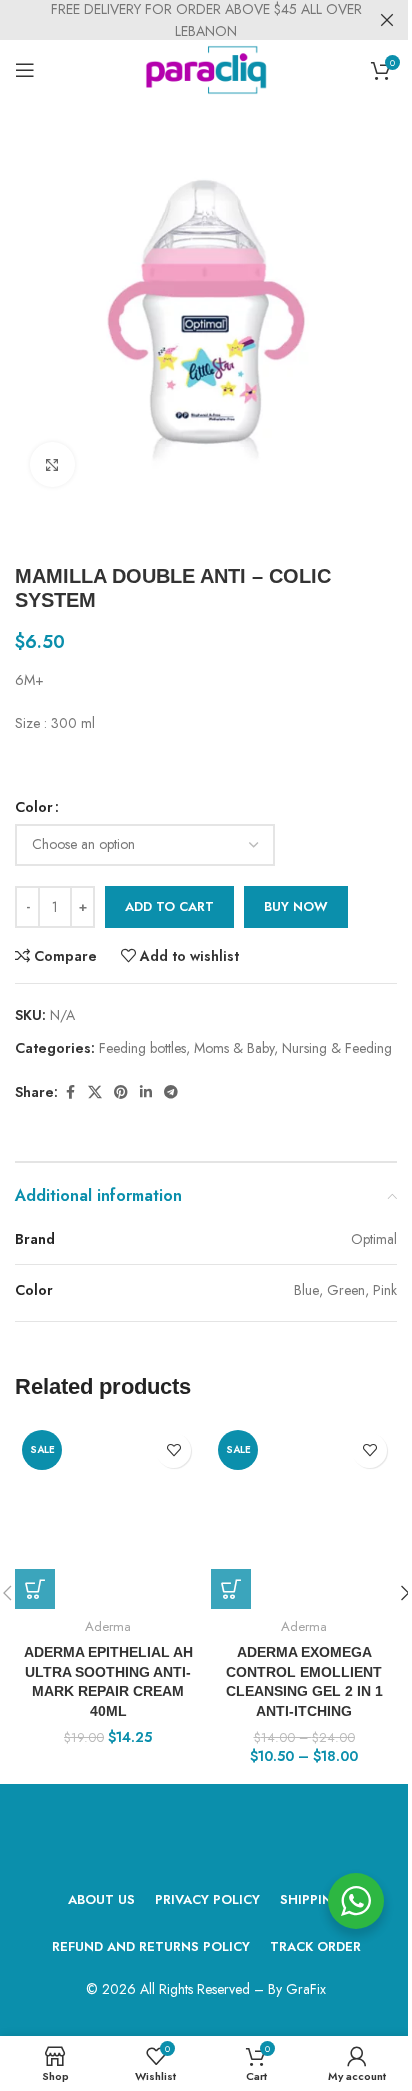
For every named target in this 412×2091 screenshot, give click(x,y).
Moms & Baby (234, 1048)
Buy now (296, 906)
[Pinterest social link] (121, 1092)
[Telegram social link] (171, 1092)
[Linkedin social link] (146, 1092)
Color (34, 807)
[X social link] (95, 1092)
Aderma (108, 1626)
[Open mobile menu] (25, 70)
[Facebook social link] (70, 1092)
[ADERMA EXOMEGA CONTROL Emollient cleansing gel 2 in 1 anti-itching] (304, 1516)
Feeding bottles (142, 1048)
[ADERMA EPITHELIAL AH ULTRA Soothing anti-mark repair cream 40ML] (108, 1516)
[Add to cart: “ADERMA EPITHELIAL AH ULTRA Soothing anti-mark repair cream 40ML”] (35, 1589)
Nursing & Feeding (337, 1048)
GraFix (306, 1989)
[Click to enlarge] (52, 464)
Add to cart (169, 906)
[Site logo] (206, 68)
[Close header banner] (387, 20)
